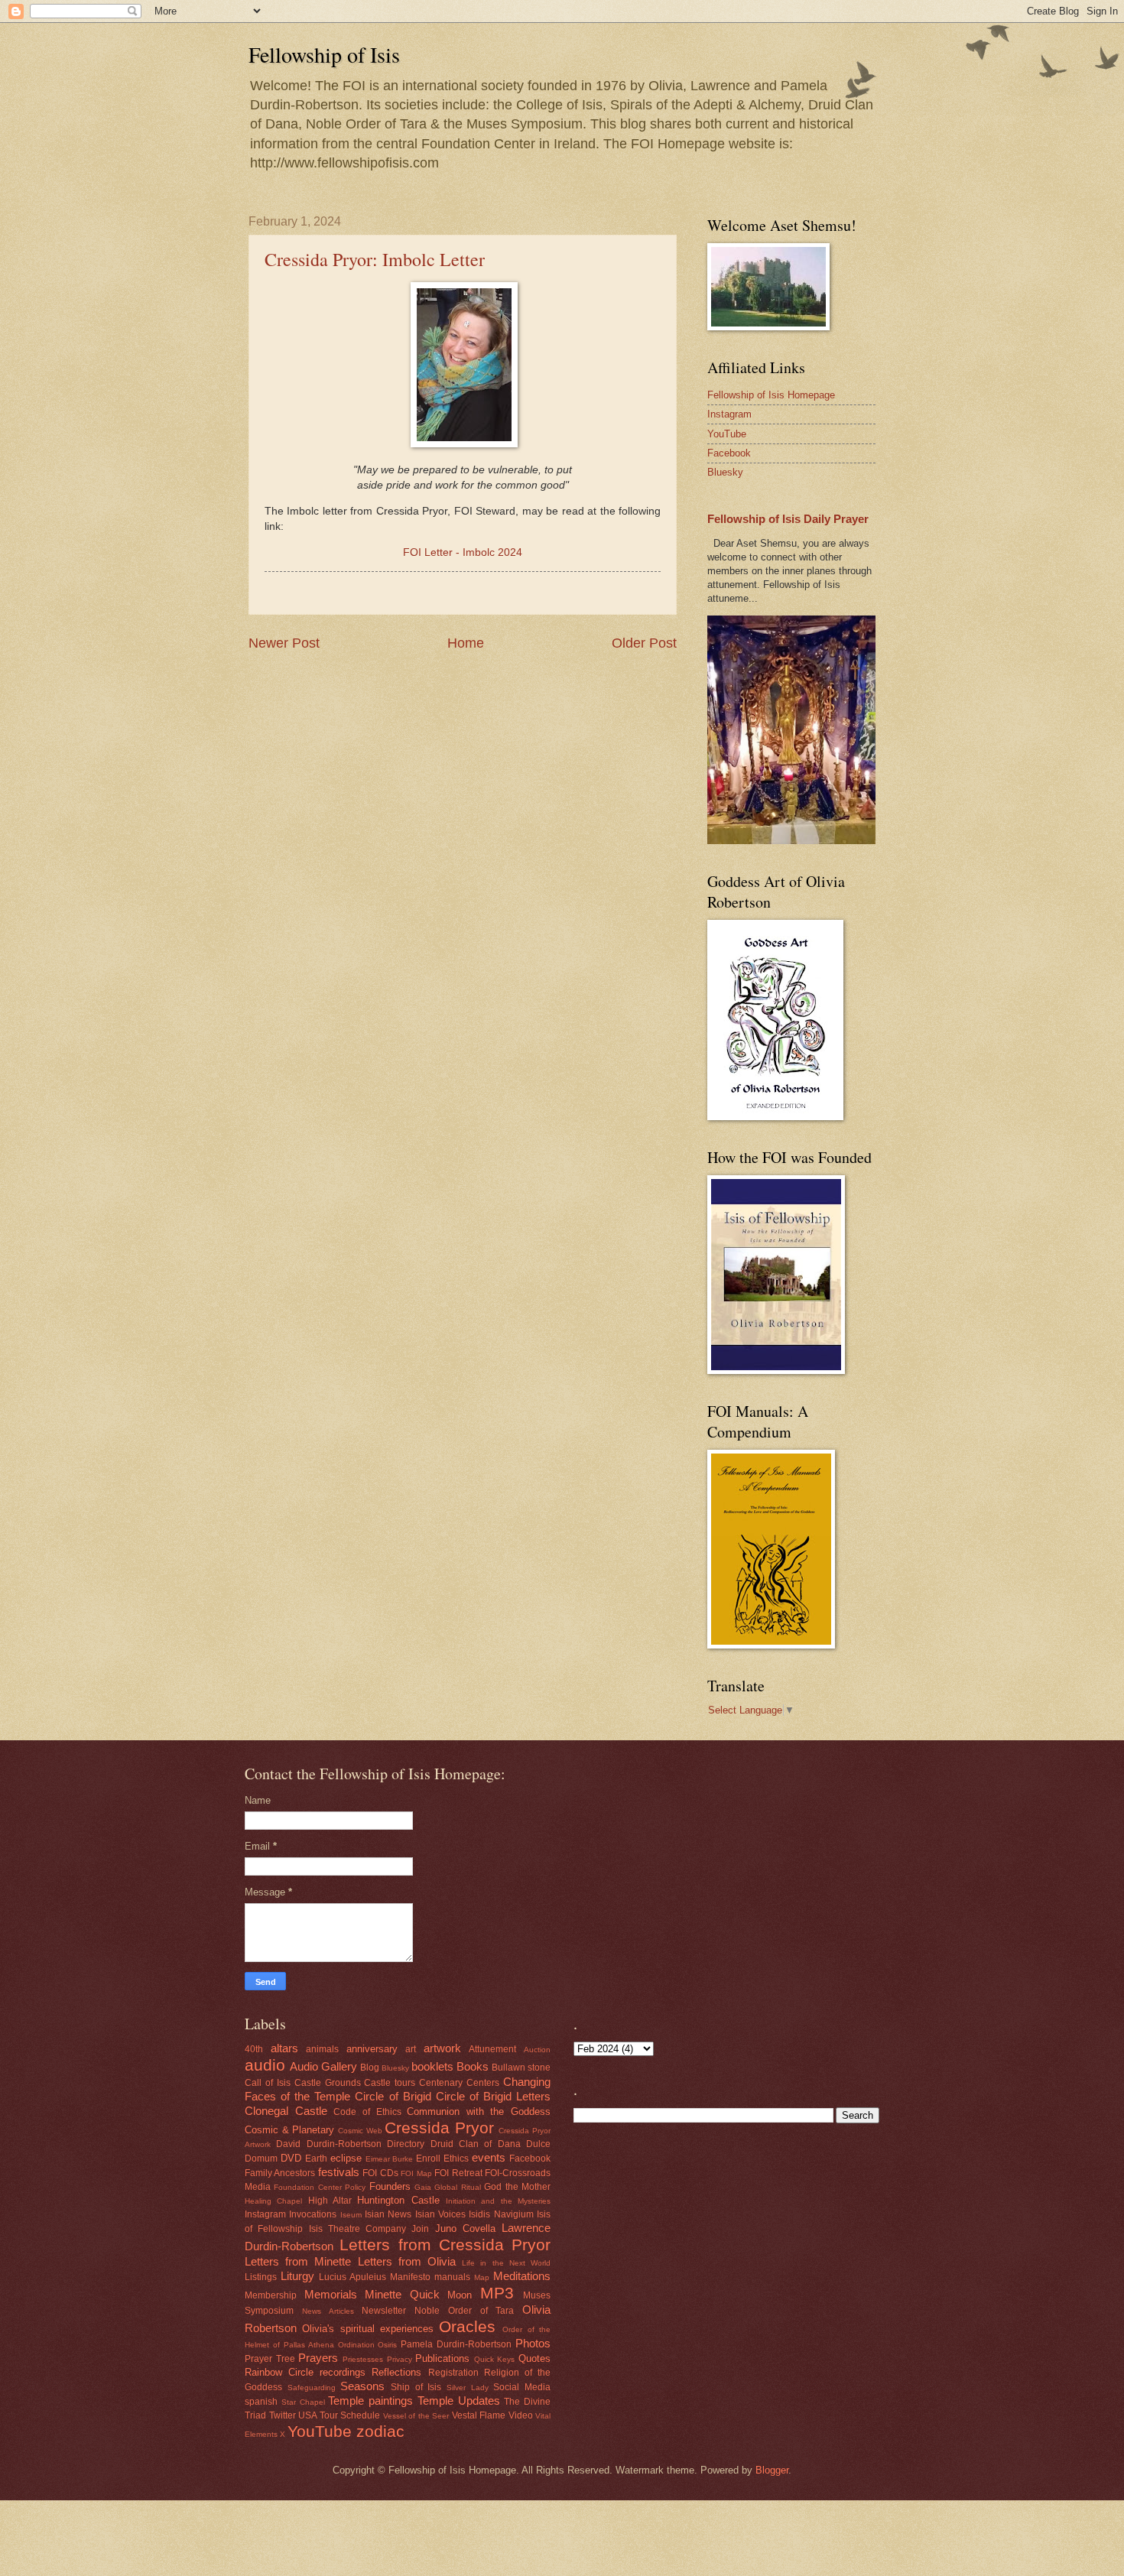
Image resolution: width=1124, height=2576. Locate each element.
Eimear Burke (390, 2159)
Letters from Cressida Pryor (445, 2245)
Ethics (456, 2159)
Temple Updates (459, 2401)
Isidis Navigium (501, 2214)
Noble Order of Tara (464, 2311)
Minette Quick (402, 2294)
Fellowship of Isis (324, 54)
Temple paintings (370, 2401)
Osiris (387, 2345)
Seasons (362, 2386)
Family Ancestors (280, 2173)
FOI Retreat (458, 2173)
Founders (390, 2186)
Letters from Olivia (407, 2261)
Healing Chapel (273, 2201)
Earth (316, 2159)
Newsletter (384, 2311)
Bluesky (725, 472)
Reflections (396, 2372)
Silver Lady (468, 2388)
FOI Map (416, 2173)
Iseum (351, 2215)
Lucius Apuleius (352, 2277)
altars (284, 2048)
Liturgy (297, 2276)
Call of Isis (268, 2083)
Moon (460, 2295)
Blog (370, 2068)
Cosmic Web (360, 2131)
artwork (442, 2048)
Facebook (729, 453)
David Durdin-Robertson (328, 2144)
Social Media (522, 2387)
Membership (271, 2295)
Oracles (467, 2326)
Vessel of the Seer (416, 2416)
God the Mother (517, 2187)
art (411, 2049)
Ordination (356, 2345)
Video (521, 2415)
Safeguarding (312, 2388)
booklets (432, 2066)
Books (473, 2066)
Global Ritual (457, 2187)
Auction (537, 2050)
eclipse (346, 2158)
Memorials (331, 2294)
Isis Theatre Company (358, 2229)
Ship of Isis (416, 2387)
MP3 (497, 2293)
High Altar (330, 2201)
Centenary (441, 2083)
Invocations (313, 2214)
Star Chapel (303, 2402)
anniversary (372, 2049)
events (489, 2157)
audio (265, 2065)
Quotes (534, 2358)
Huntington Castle (398, 2200)
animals (322, 2049)
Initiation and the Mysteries (498, 2201)
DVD (291, 2158)
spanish (261, 2402)
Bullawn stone (521, 2068)
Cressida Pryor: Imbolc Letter (375, 259)
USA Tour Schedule (339, 2415)
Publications (442, 2358)
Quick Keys (495, 2359)
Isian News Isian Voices (415, 2214)
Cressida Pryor (439, 2128)
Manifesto (410, 2277)
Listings (261, 2277)
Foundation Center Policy (320, 2187)
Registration (453, 2373)
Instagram (729, 414)
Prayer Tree (270, 2359)
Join (420, 2229)
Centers (483, 2083)
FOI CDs (380, 2173)
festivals (339, 2172)
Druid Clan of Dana (476, 2144)
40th (254, 2049)
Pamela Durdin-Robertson (456, 2344)
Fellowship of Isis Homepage (771, 395)
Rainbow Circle (279, 2372)
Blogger (772, 2470)
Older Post (644, 643)
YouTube (727, 434)
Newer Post (284, 643)
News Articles (328, 2311)
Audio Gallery (323, 2066)
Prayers (318, 2358)
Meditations (522, 2276)
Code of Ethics (367, 2112)
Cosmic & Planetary (289, 2130)
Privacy (400, 2359)
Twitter (283, 2415)
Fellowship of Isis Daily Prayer (788, 519)
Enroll (428, 2159)
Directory (406, 2144)
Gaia (423, 2187)
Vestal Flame (479, 2415)
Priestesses (363, 2359)
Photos (533, 2343)
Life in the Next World (506, 2263)
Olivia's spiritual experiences (368, 2329)
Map (482, 2277)
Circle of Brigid (393, 2096)
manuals (452, 2277)
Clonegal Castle (286, 2111)
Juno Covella (465, 2228)
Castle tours (390, 2083)
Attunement (492, 2049)
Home (466, 643)
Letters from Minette (298, 2261)
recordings (343, 2372)
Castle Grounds (328, 2083)
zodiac (380, 2431)
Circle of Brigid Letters (493, 2096)
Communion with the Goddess (479, 2111)
